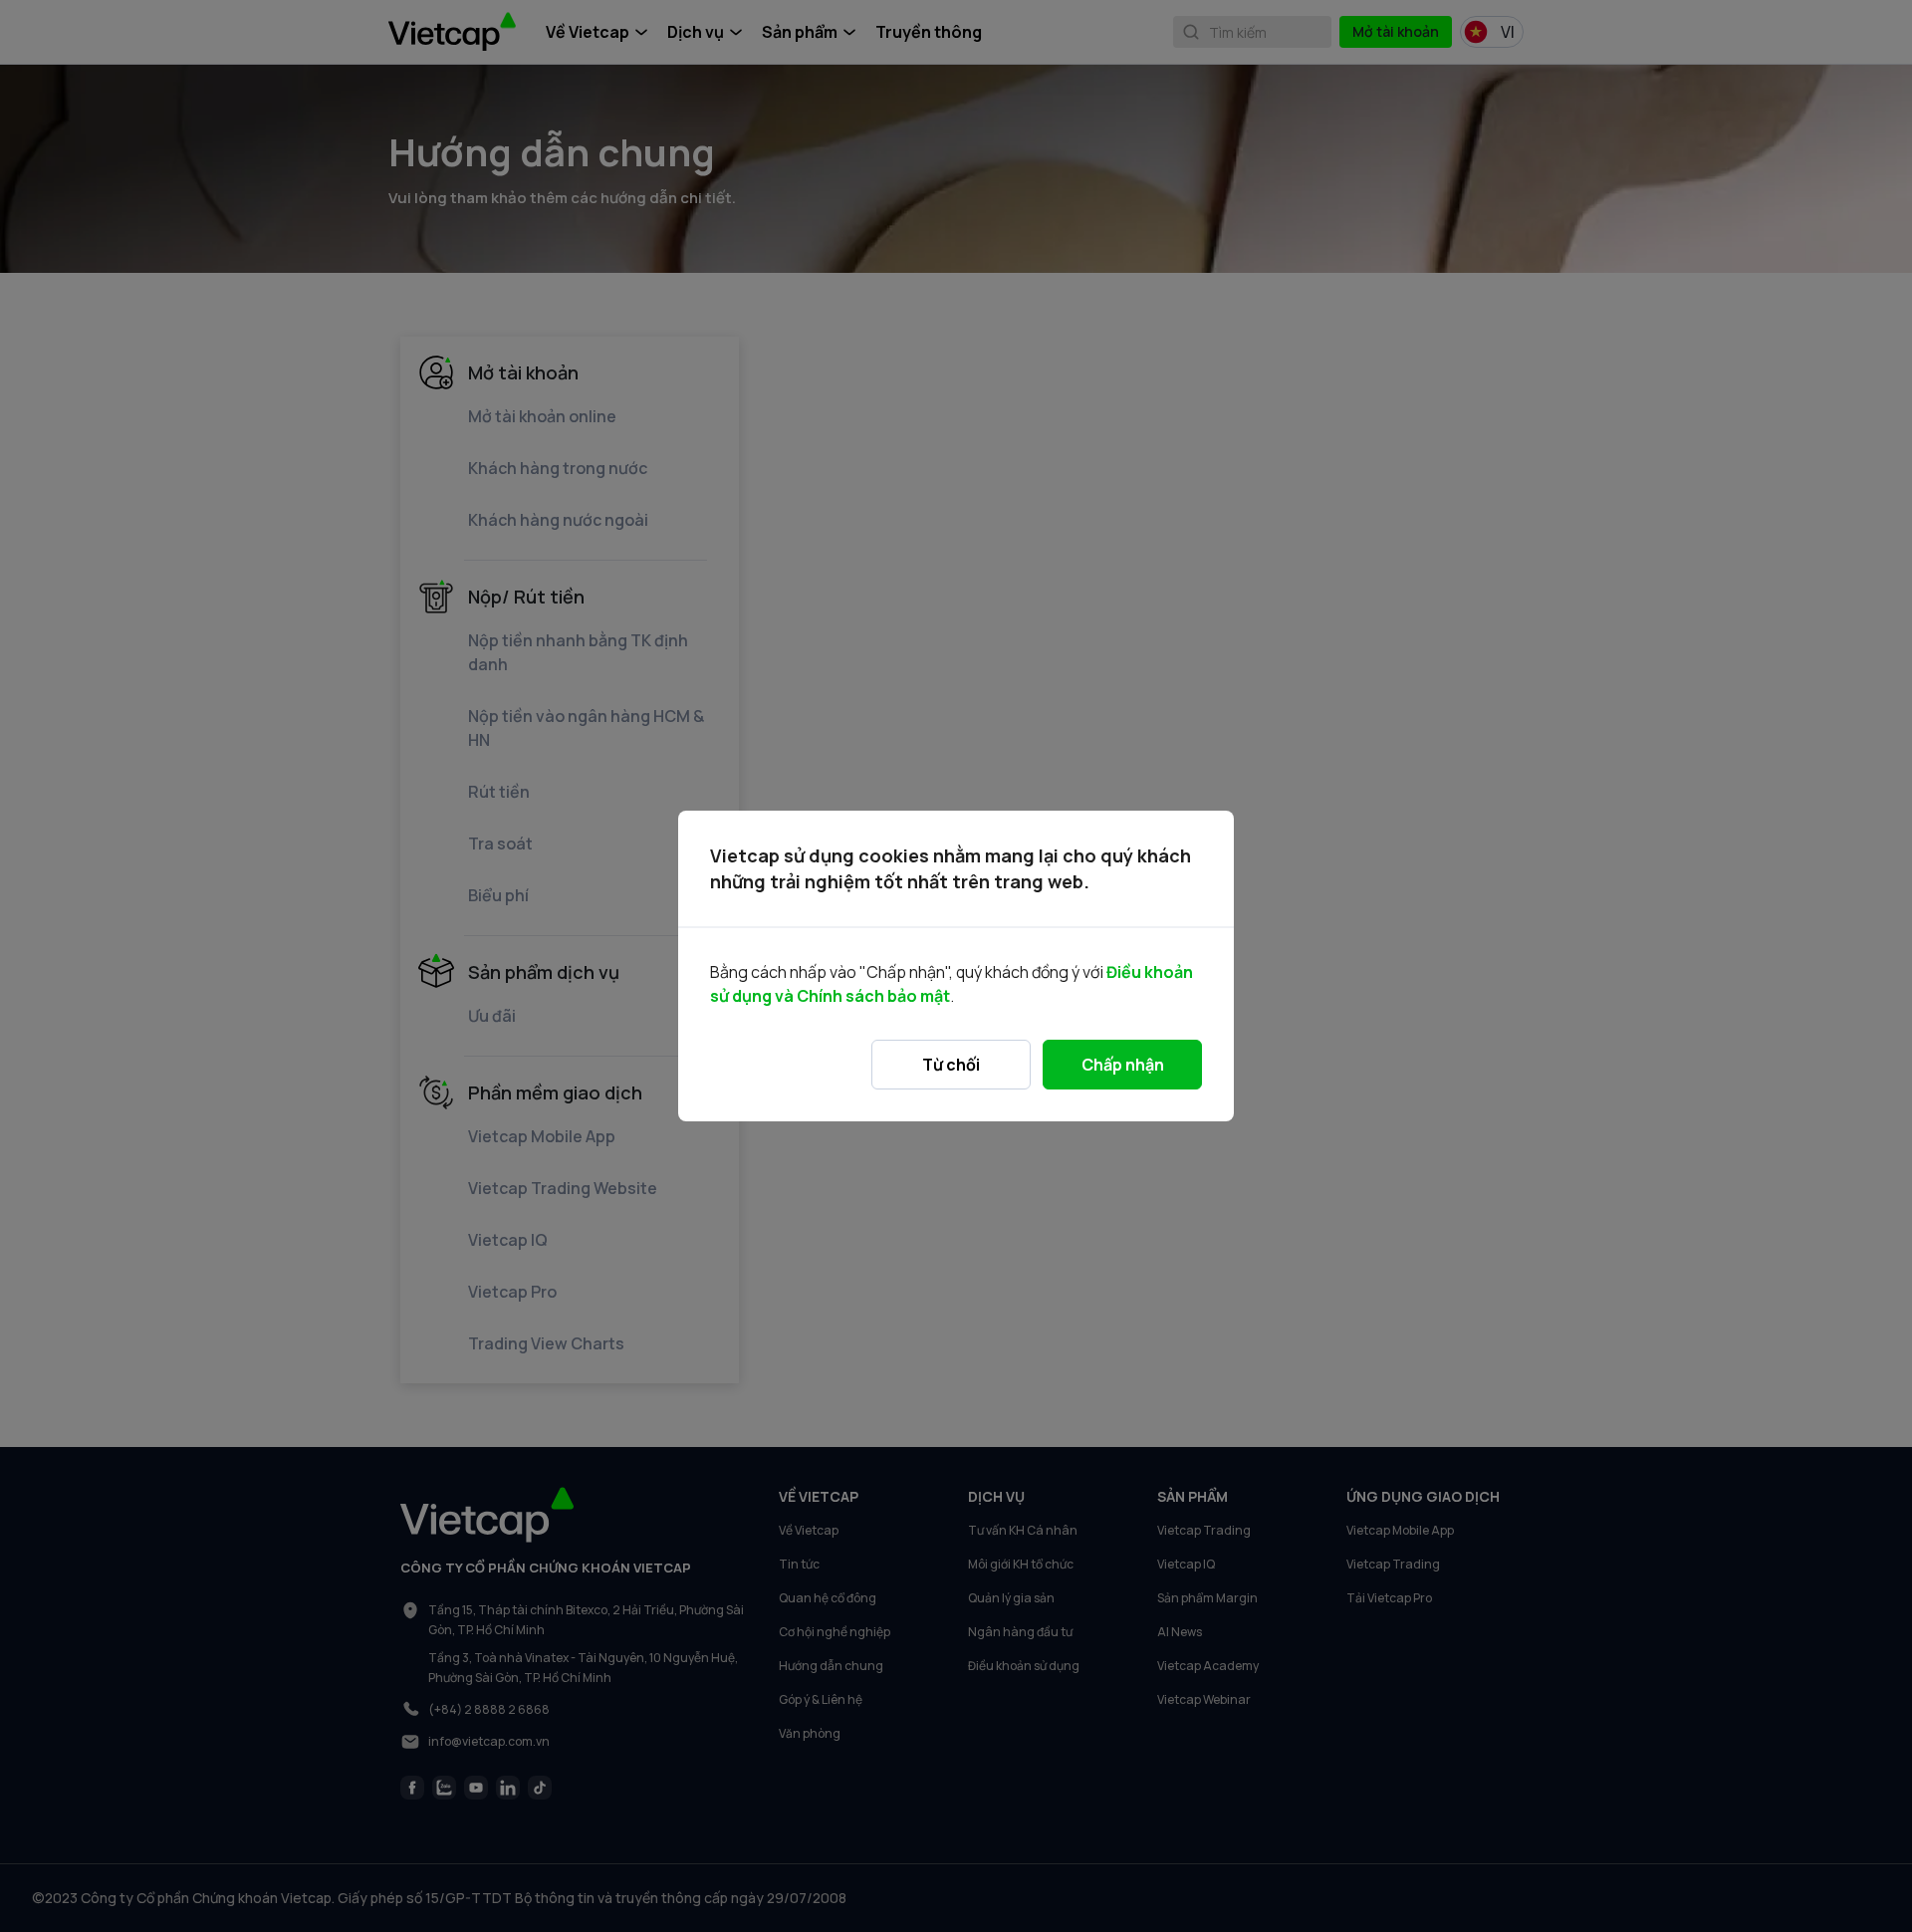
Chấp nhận (1123, 1065)
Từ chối (951, 1065)
